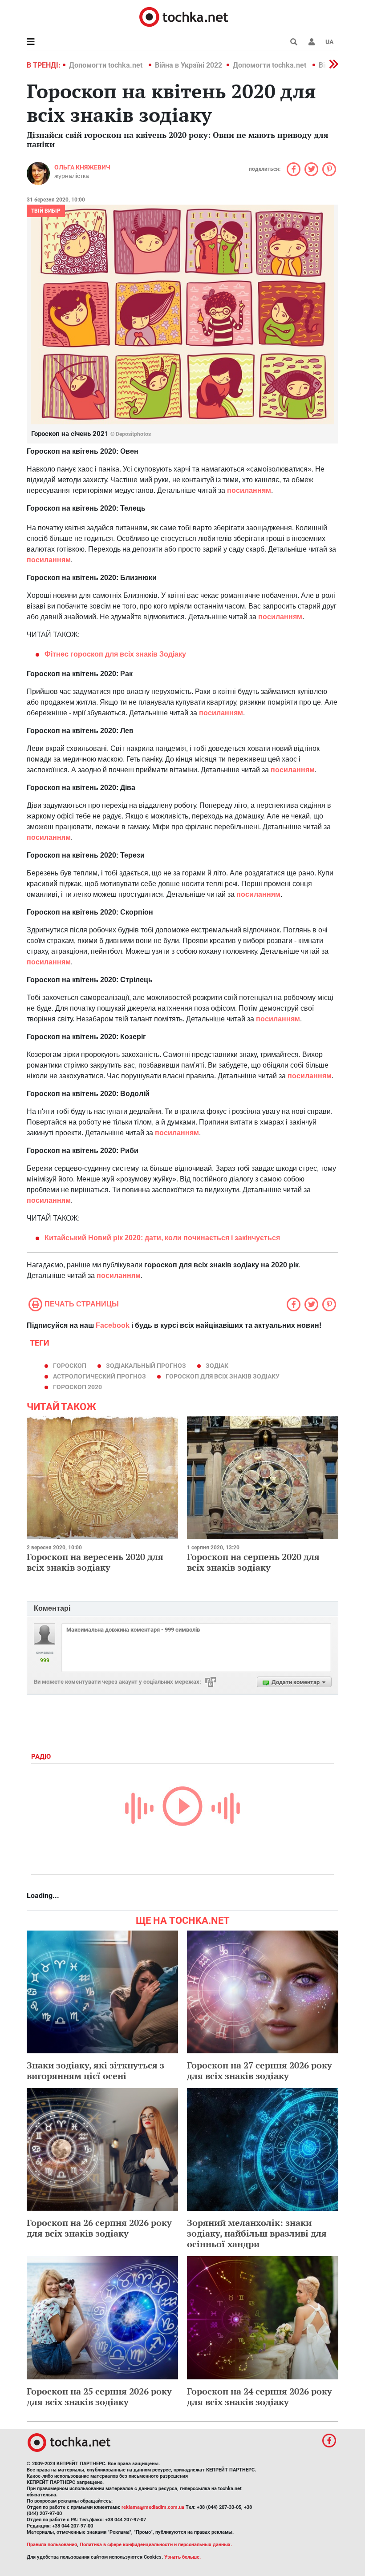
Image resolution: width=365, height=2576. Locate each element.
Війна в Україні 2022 (189, 65)
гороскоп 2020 (77, 1387)
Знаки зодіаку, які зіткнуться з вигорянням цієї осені (95, 2070)
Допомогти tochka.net (107, 65)
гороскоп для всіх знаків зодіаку (223, 1376)
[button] (312, 42)
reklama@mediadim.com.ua (153, 2507)
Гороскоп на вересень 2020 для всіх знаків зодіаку (95, 1562)
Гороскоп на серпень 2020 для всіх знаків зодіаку (253, 1562)
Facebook (113, 1325)
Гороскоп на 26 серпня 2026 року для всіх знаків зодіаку (99, 2228)
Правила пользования (52, 2545)
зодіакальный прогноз (146, 1366)
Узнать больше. (182, 2557)
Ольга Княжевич (82, 167)
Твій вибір (46, 211)
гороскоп (70, 1366)
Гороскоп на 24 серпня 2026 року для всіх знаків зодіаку (260, 2397)
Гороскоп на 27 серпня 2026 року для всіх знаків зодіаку (260, 2070)
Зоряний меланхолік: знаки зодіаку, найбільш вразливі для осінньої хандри (257, 2233)
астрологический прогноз (99, 1376)
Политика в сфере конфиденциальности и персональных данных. (156, 2545)
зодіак (217, 1366)
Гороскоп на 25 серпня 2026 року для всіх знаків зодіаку (99, 2397)
